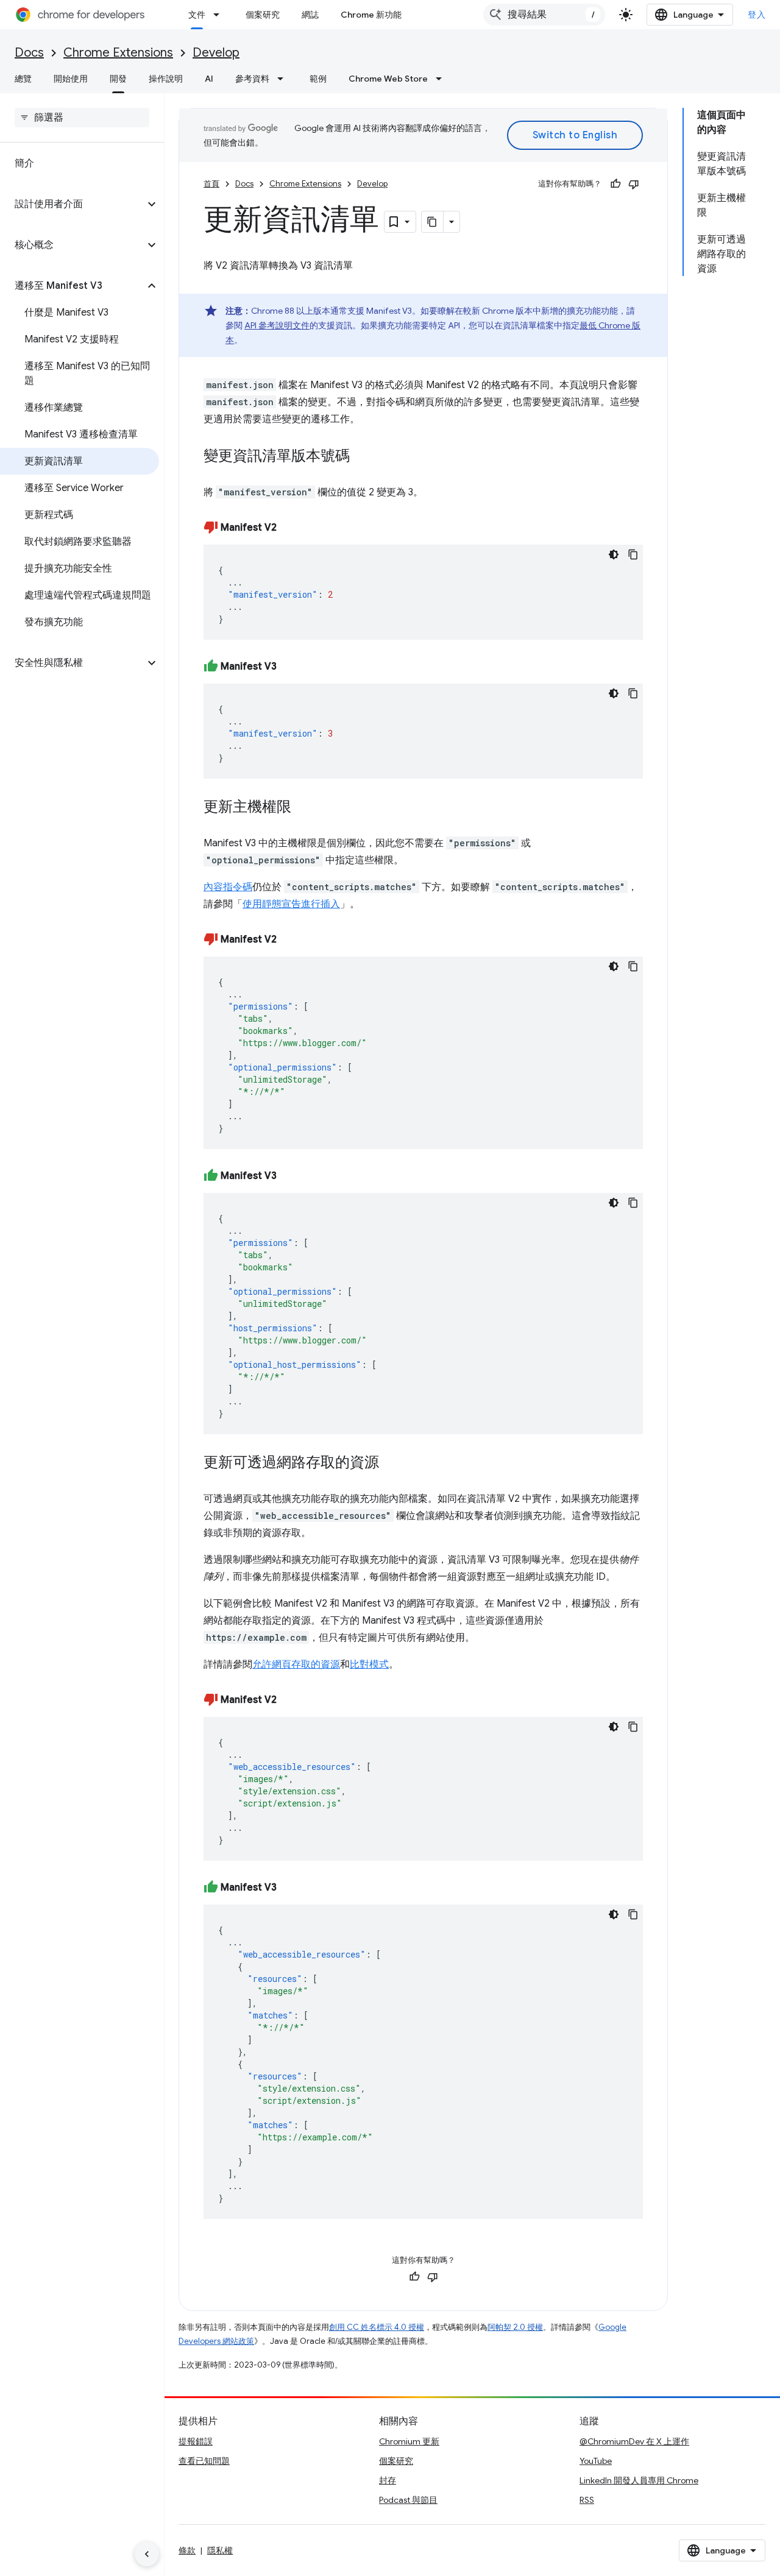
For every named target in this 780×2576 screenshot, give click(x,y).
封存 (388, 2480)
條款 (187, 2550)
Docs (29, 53)
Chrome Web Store (388, 79)
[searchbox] (82, 118)
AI (209, 79)
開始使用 (71, 79)
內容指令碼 (228, 887)
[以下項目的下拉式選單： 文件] (220, 15)
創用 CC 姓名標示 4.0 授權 (377, 2327)
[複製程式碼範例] (633, 554)
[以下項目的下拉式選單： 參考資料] (284, 79)
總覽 (23, 79)
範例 (318, 79)
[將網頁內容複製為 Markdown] (433, 222)
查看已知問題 (204, 2461)
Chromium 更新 (409, 2441)
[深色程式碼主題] (614, 554)
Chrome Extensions (118, 53)
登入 (757, 15)
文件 (197, 15)
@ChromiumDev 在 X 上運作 (634, 2441)
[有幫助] (615, 184)
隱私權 (220, 2550)
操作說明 (166, 79)
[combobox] (544, 15)
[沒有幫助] (634, 184)
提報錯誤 (196, 2441)
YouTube (596, 2461)
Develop (216, 53)
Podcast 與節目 (408, 2500)
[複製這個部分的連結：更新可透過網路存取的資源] (391, 1463)
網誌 (310, 15)
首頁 (211, 184)
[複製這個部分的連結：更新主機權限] (303, 808)
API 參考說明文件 (277, 325)
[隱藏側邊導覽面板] (147, 2554)
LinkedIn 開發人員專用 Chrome (639, 2480)
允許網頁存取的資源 (296, 1665)
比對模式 (369, 1665)
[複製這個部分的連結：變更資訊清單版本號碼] (362, 457)
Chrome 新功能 (371, 15)
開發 (118, 79)
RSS (587, 2500)
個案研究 (263, 15)
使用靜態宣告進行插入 (291, 904)
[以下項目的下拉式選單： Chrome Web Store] (442, 79)
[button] (72, 204)
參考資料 (252, 79)
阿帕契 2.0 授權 (515, 2327)
